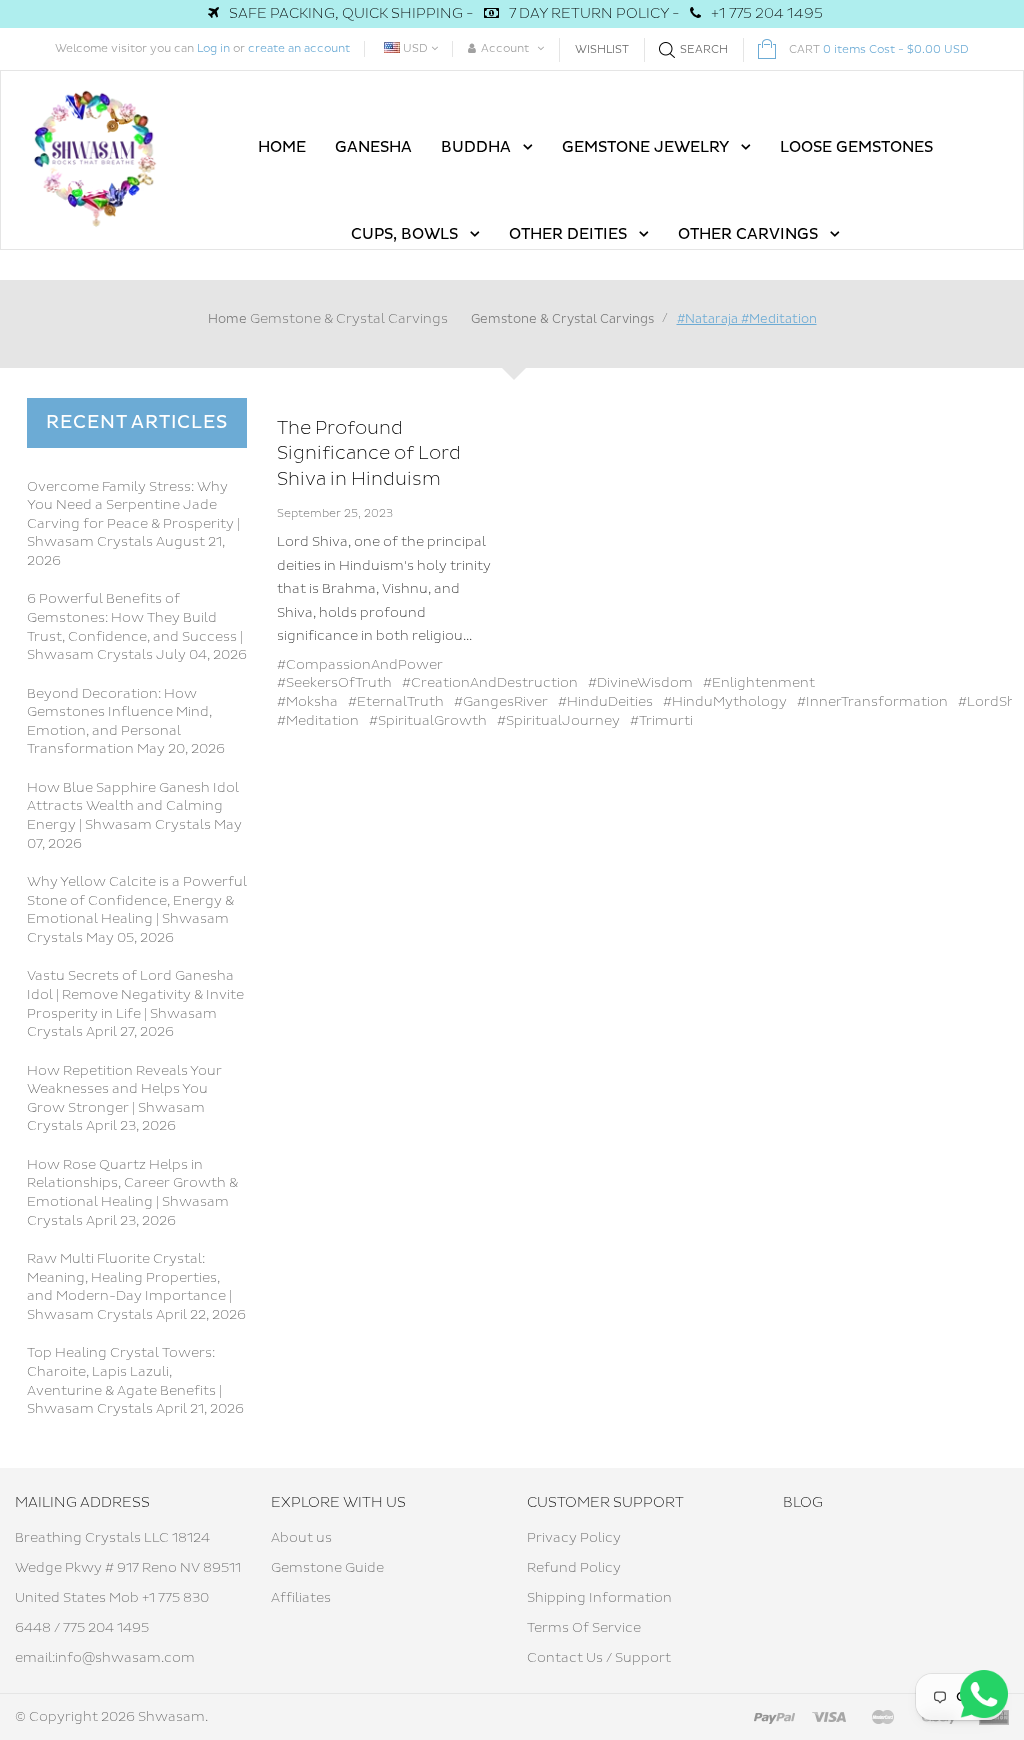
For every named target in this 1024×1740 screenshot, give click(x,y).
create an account (299, 48)
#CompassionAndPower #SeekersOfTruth (360, 674)
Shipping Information (599, 1598)
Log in (213, 48)
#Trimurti (661, 721)
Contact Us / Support (599, 1658)
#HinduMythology (725, 702)
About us (301, 1538)
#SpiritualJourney (558, 721)
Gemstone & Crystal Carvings (349, 319)
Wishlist (602, 49)
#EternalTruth (396, 702)
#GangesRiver (501, 702)
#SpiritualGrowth (428, 721)
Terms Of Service (584, 1628)
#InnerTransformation (872, 702)
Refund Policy (574, 1568)
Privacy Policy (574, 1538)
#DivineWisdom (640, 683)
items (879, 49)
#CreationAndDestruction (490, 683)
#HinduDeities (605, 702)
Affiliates (301, 1598)
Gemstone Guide (327, 1568)
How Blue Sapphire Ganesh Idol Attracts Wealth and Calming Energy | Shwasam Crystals (133, 806)
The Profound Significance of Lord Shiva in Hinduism (369, 454)
